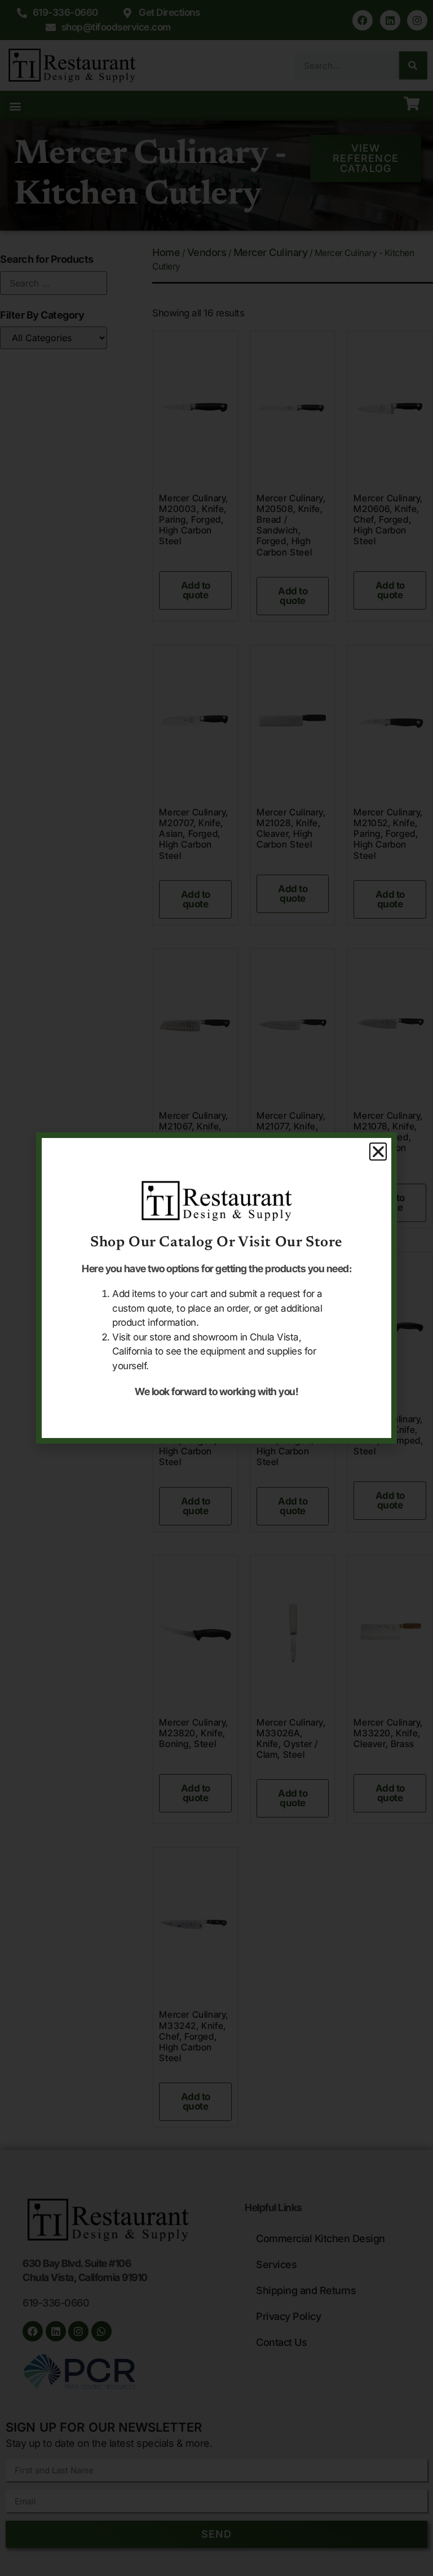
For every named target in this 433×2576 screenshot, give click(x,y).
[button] (378, 1152)
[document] (216, 1288)
